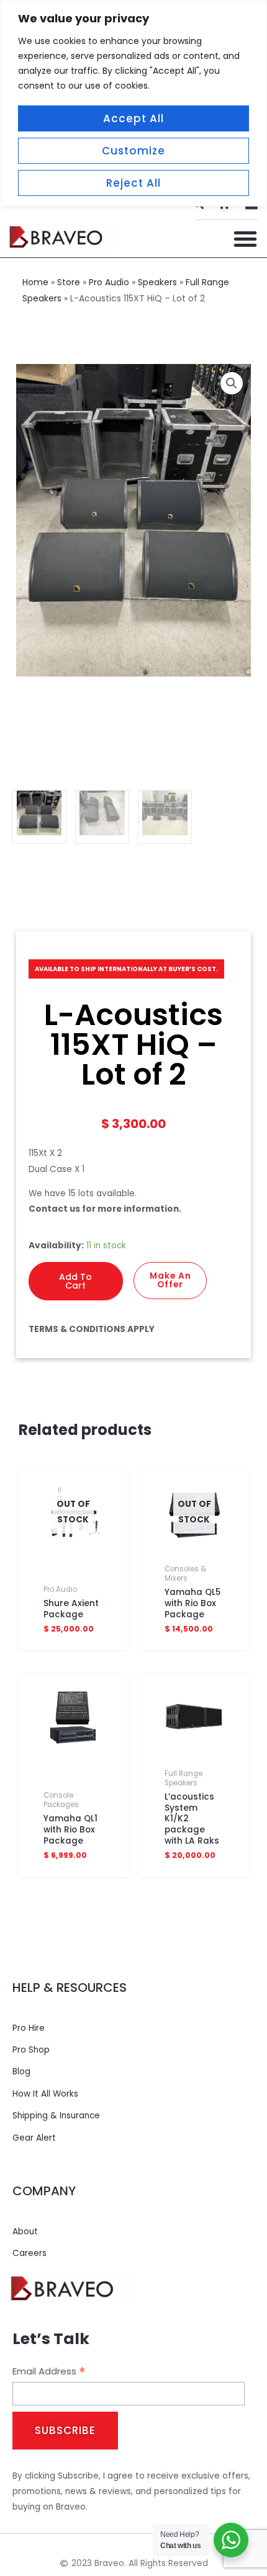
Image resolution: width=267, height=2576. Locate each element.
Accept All (133, 118)
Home (35, 282)
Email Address (49, 2371)
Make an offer (170, 1280)
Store (69, 282)
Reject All (133, 183)
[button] (245, 239)
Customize (133, 151)
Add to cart (75, 1281)
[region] (133, 103)
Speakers (157, 282)
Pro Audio (109, 282)
